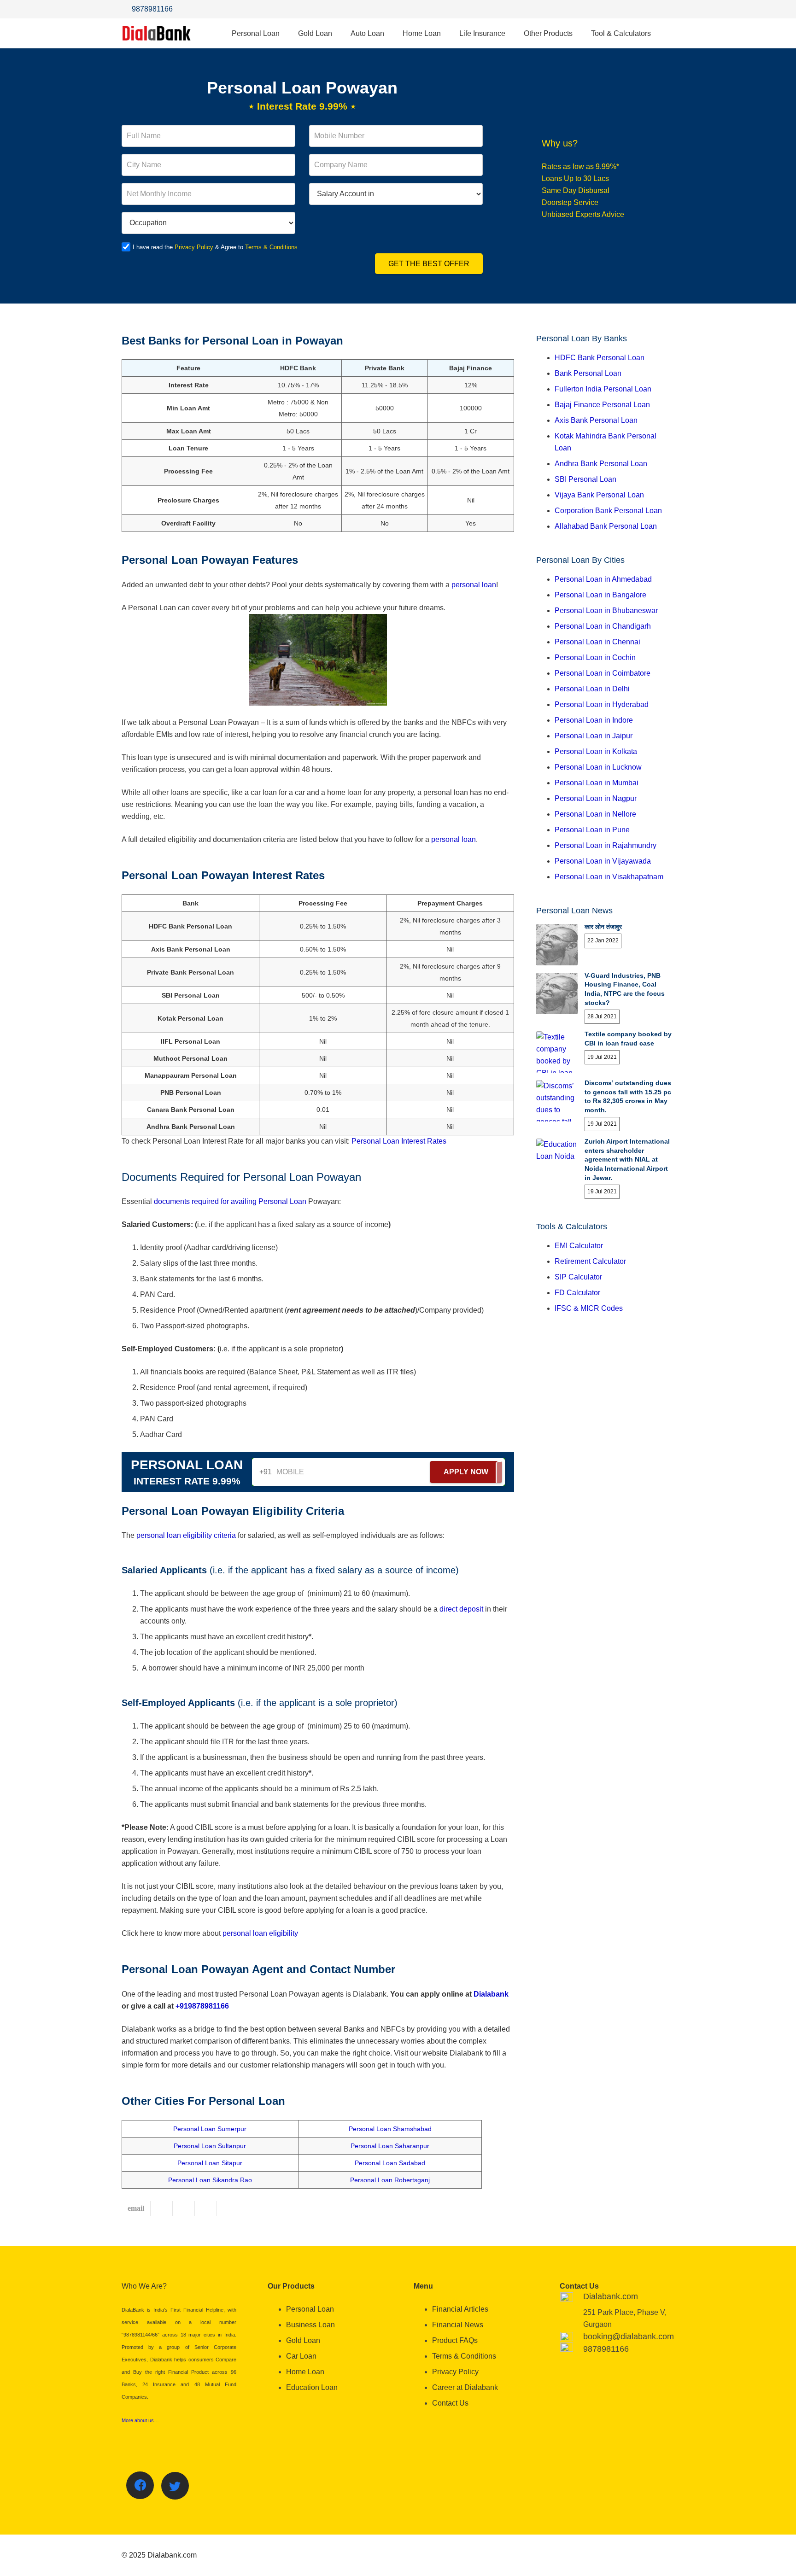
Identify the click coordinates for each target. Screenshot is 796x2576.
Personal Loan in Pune (592, 830)
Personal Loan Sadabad (390, 2163)
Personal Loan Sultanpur (210, 2146)
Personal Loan (310, 2309)
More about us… (140, 2420)
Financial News (458, 2325)
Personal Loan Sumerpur (210, 2129)
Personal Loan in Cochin (595, 657)
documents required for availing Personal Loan (230, 1201)
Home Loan (305, 2372)
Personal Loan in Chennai (597, 642)
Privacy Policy (194, 247)
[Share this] (162, 2208)
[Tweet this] (184, 2208)
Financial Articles (460, 2309)
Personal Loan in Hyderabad (602, 704)
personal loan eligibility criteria (186, 1535)
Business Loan (310, 2325)
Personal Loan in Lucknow (598, 767)
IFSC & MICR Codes (589, 1308)
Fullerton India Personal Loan (603, 389)
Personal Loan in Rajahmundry (606, 845)
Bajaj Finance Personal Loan (602, 405)
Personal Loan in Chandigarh (603, 626)
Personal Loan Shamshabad (390, 2129)
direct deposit (461, 1609)
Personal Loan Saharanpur (390, 2146)
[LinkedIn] (665, 9)
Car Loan (301, 2356)
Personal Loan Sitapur (210, 2163)
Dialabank (491, 1994)
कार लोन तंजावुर (603, 927)
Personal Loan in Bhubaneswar (606, 610)
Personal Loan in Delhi (592, 689)
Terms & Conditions (271, 247)
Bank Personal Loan (588, 373)
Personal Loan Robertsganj (390, 2180)
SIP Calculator (578, 1277)
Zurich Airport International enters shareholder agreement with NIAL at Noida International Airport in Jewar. (627, 1159)
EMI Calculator (579, 1246)
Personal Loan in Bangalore (600, 595)
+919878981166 (202, 2006)
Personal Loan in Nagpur (596, 798)
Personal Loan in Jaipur (594, 736)
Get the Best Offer (429, 264)
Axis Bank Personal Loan (596, 420)
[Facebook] (628, 9)
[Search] (669, 33)
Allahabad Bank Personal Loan (606, 526)
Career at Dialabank (465, 2387)
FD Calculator (577, 1293)
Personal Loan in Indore (594, 720)
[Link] (157, 33)
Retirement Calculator (590, 1261)
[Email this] (136, 2208)
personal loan (474, 585)
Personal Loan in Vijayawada (603, 861)
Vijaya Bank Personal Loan (599, 495)
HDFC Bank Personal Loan (600, 358)
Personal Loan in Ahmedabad (603, 579)
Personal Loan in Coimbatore (603, 673)
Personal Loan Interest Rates (399, 1141)
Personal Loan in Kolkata (596, 751)
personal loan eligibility (260, 1933)
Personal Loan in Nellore (595, 814)
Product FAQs (455, 2340)
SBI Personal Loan (585, 479)
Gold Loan (303, 2340)
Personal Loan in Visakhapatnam (609, 877)
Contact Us (450, 2403)
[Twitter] (647, 9)
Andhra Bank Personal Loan (601, 464)
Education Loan (312, 2387)
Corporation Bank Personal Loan (608, 511)
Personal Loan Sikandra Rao (210, 2180)
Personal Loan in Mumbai (597, 783)
